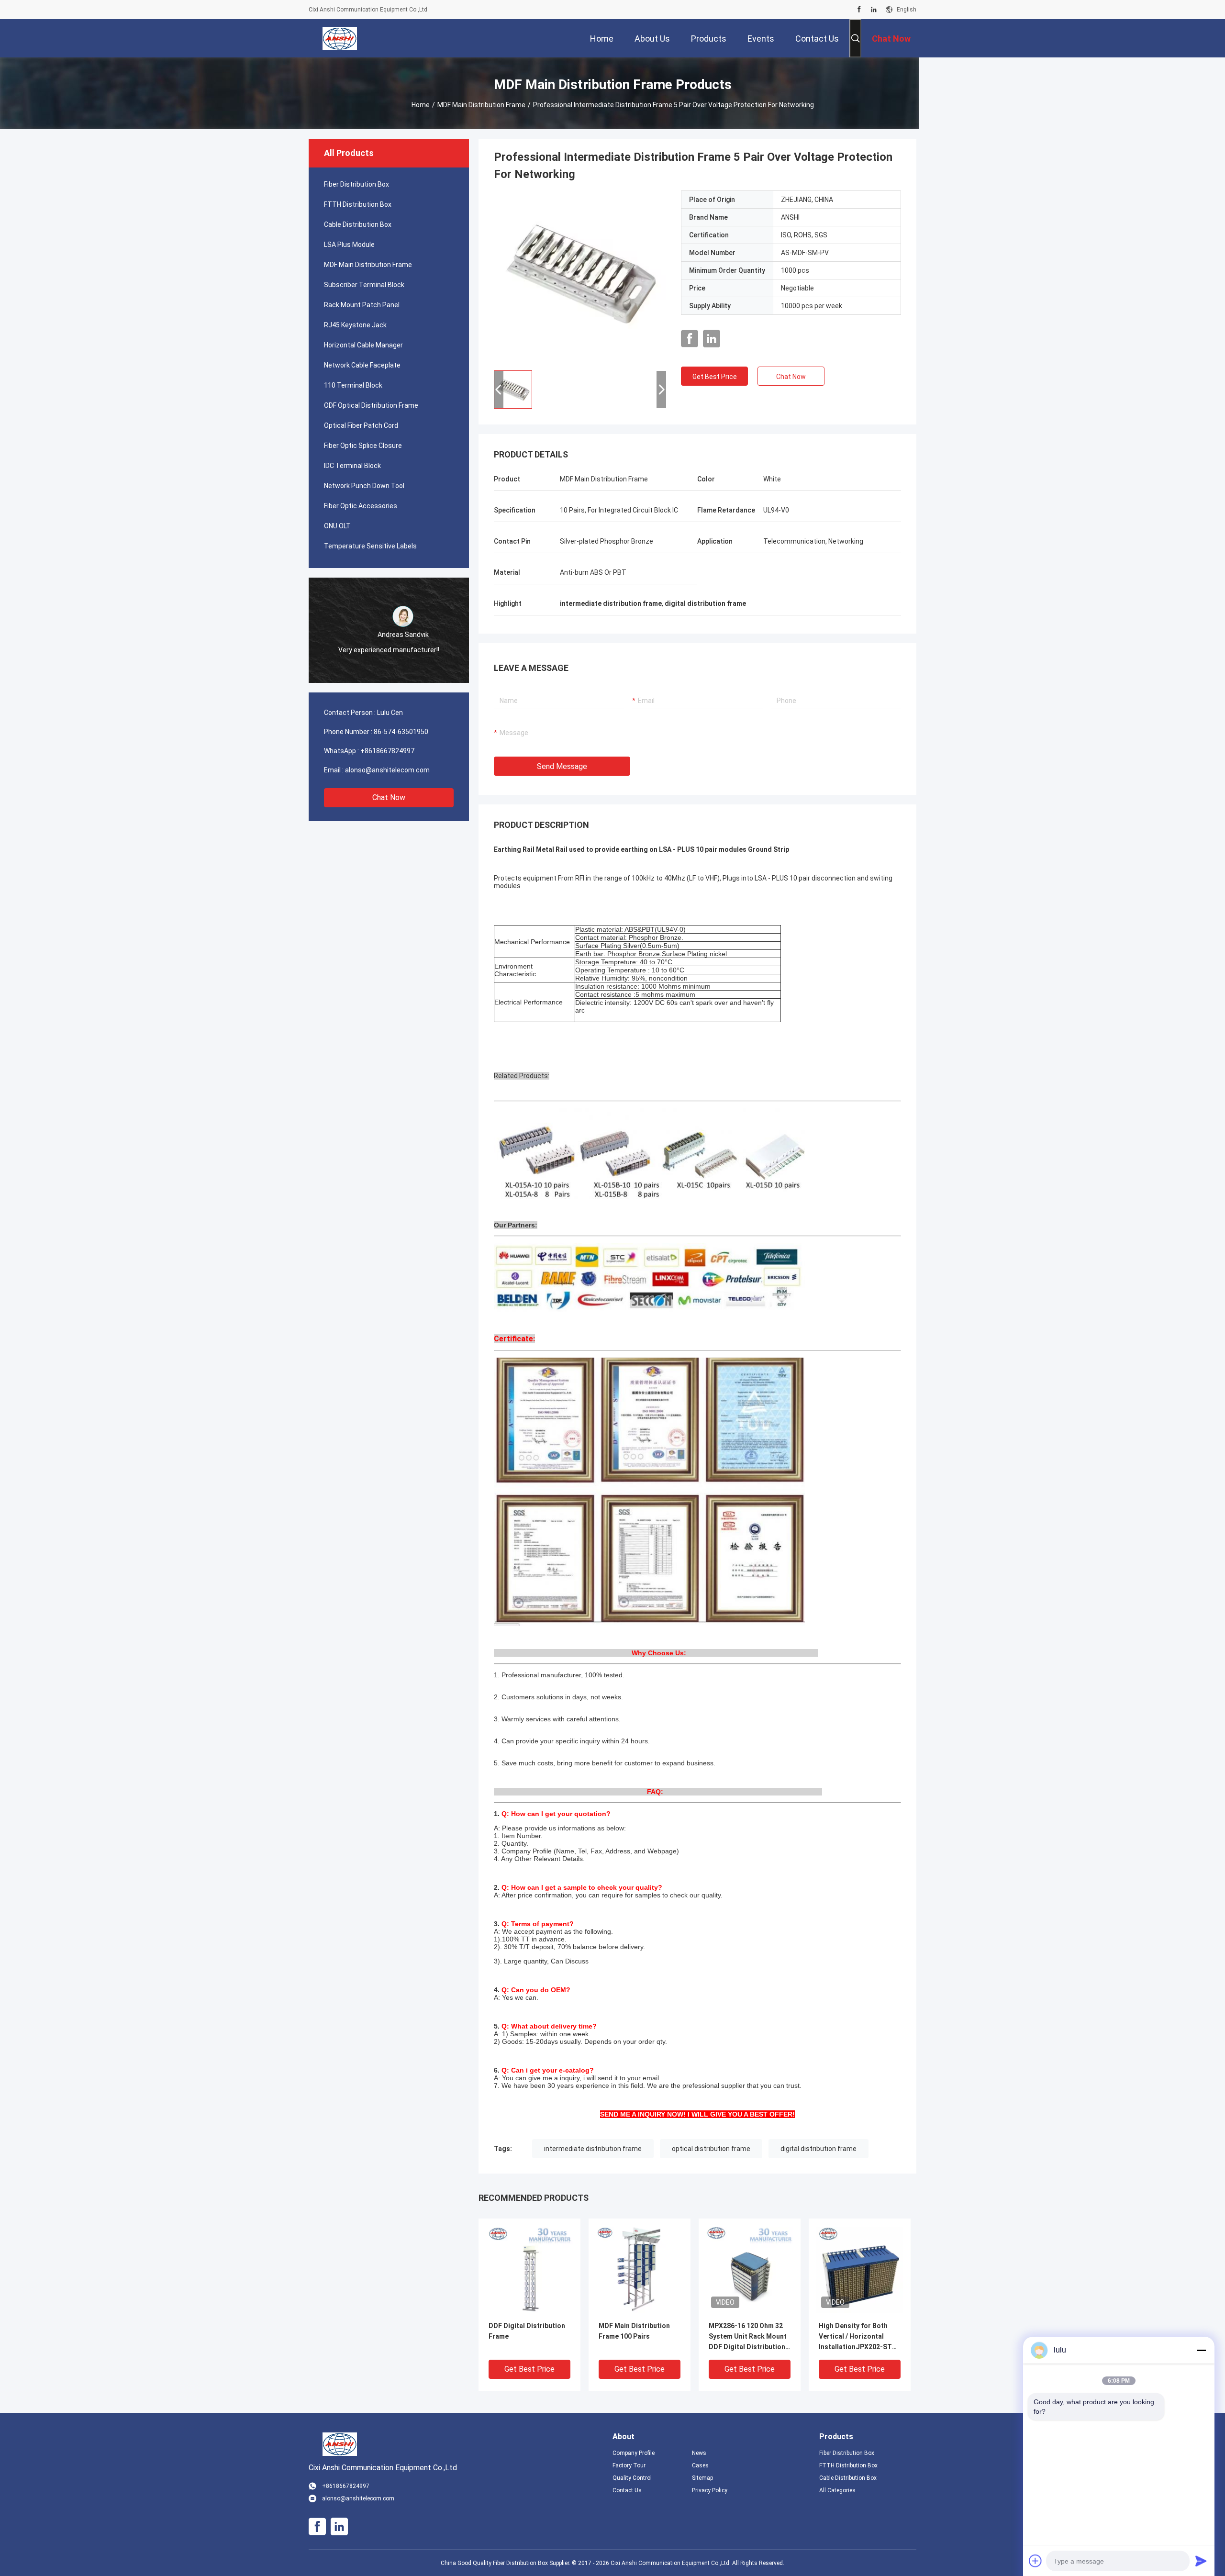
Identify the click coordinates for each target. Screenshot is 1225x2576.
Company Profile (634, 2453)
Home (421, 105)
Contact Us (627, 2490)
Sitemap (702, 2478)
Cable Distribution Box (358, 224)
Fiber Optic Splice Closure (363, 446)
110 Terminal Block (353, 385)
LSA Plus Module (349, 245)
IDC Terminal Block (352, 466)
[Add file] (1036, 2561)
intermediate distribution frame (593, 2149)
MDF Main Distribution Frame (481, 105)
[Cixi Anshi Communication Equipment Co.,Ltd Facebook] (859, 10)
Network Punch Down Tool (364, 486)
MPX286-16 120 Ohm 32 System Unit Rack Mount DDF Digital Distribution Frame (748, 2337)
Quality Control (632, 2478)
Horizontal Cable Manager (363, 345)
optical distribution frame (711, 2149)
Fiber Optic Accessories (361, 506)
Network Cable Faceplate (362, 365)
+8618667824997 (387, 751)
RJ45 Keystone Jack (355, 325)
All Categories (837, 2490)
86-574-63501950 (401, 732)
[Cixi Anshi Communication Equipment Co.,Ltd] (340, 38)
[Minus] (1201, 2350)
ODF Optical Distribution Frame (371, 405)
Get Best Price (715, 377)
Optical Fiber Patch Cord (361, 425)
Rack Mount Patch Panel (362, 305)
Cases (700, 2465)
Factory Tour (629, 2465)
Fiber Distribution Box (356, 184)
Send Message (562, 766)
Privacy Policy (710, 2490)
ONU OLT (337, 526)
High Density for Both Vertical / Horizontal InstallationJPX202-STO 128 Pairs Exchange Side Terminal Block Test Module (858, 2337)
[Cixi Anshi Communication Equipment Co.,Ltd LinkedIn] (874, 10)
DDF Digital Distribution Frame (527, 2331)
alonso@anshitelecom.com (387, 770)
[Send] (1201, 2561)
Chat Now (389, 797)
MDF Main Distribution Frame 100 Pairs (634, 2331)
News (699, 2453)
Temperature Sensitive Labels (370, 546)
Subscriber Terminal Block (364, 285)
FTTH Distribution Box (358, 204)
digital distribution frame (819, 2149)
